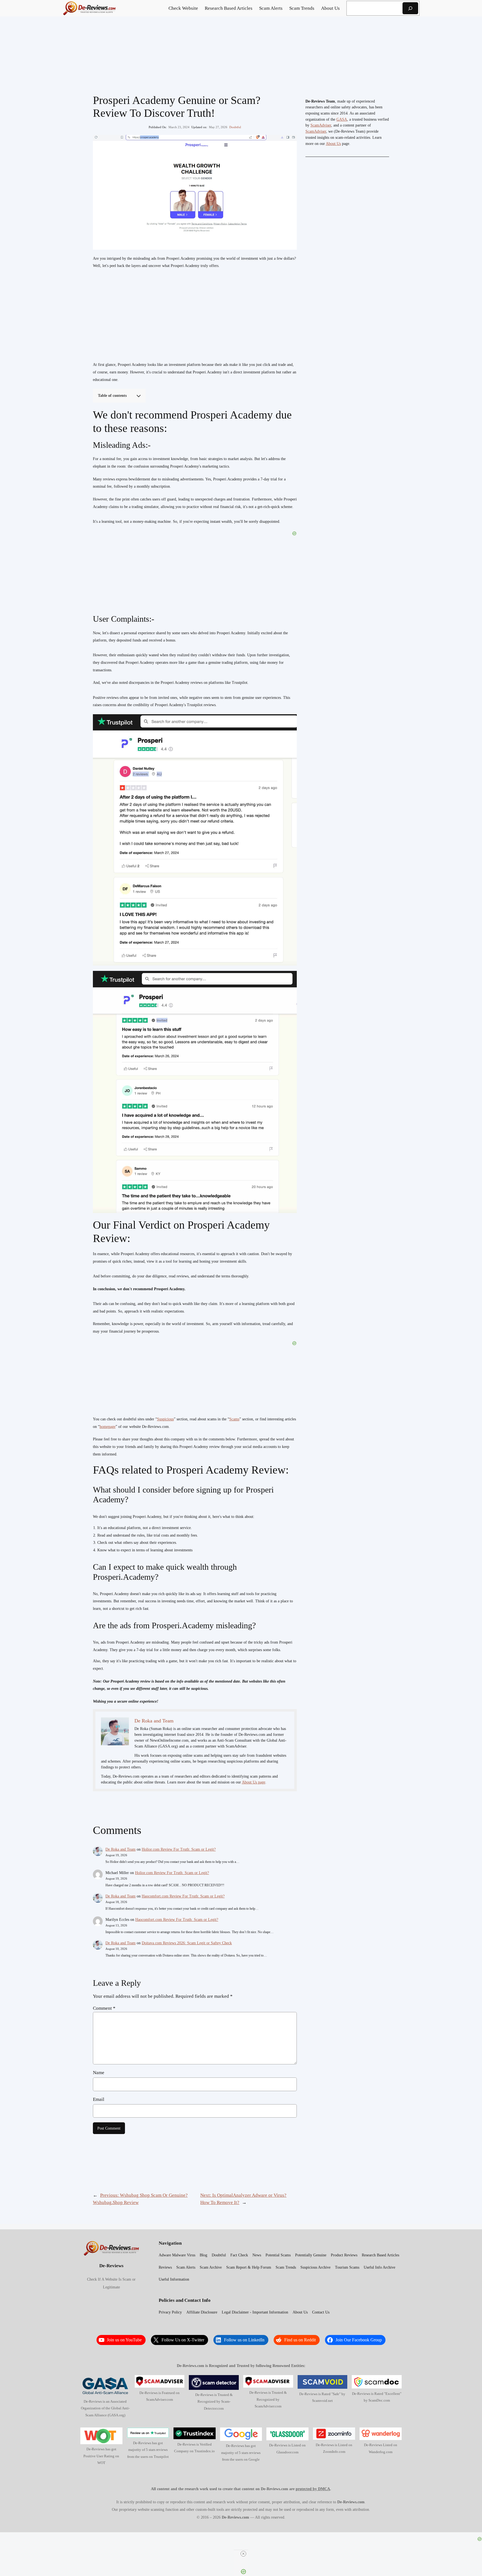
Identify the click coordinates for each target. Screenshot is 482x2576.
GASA (342, 119)
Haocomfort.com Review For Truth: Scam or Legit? (183, 1896)
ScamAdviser (321, 125)
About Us (333, 144)
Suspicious (165, 1419)
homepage (108, 1427)
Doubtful (235, 127)
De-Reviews (111, 2266)
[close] (243, 2554)
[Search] (410, 8)
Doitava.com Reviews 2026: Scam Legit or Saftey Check (187, 1943)
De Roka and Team (120, 1849)
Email (99, 2099)
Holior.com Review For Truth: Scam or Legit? (179, 1849)
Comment (104, 2008)
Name (99, 2073)
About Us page (254, 1782)
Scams (234, 1419)
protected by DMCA (313, 2489)
